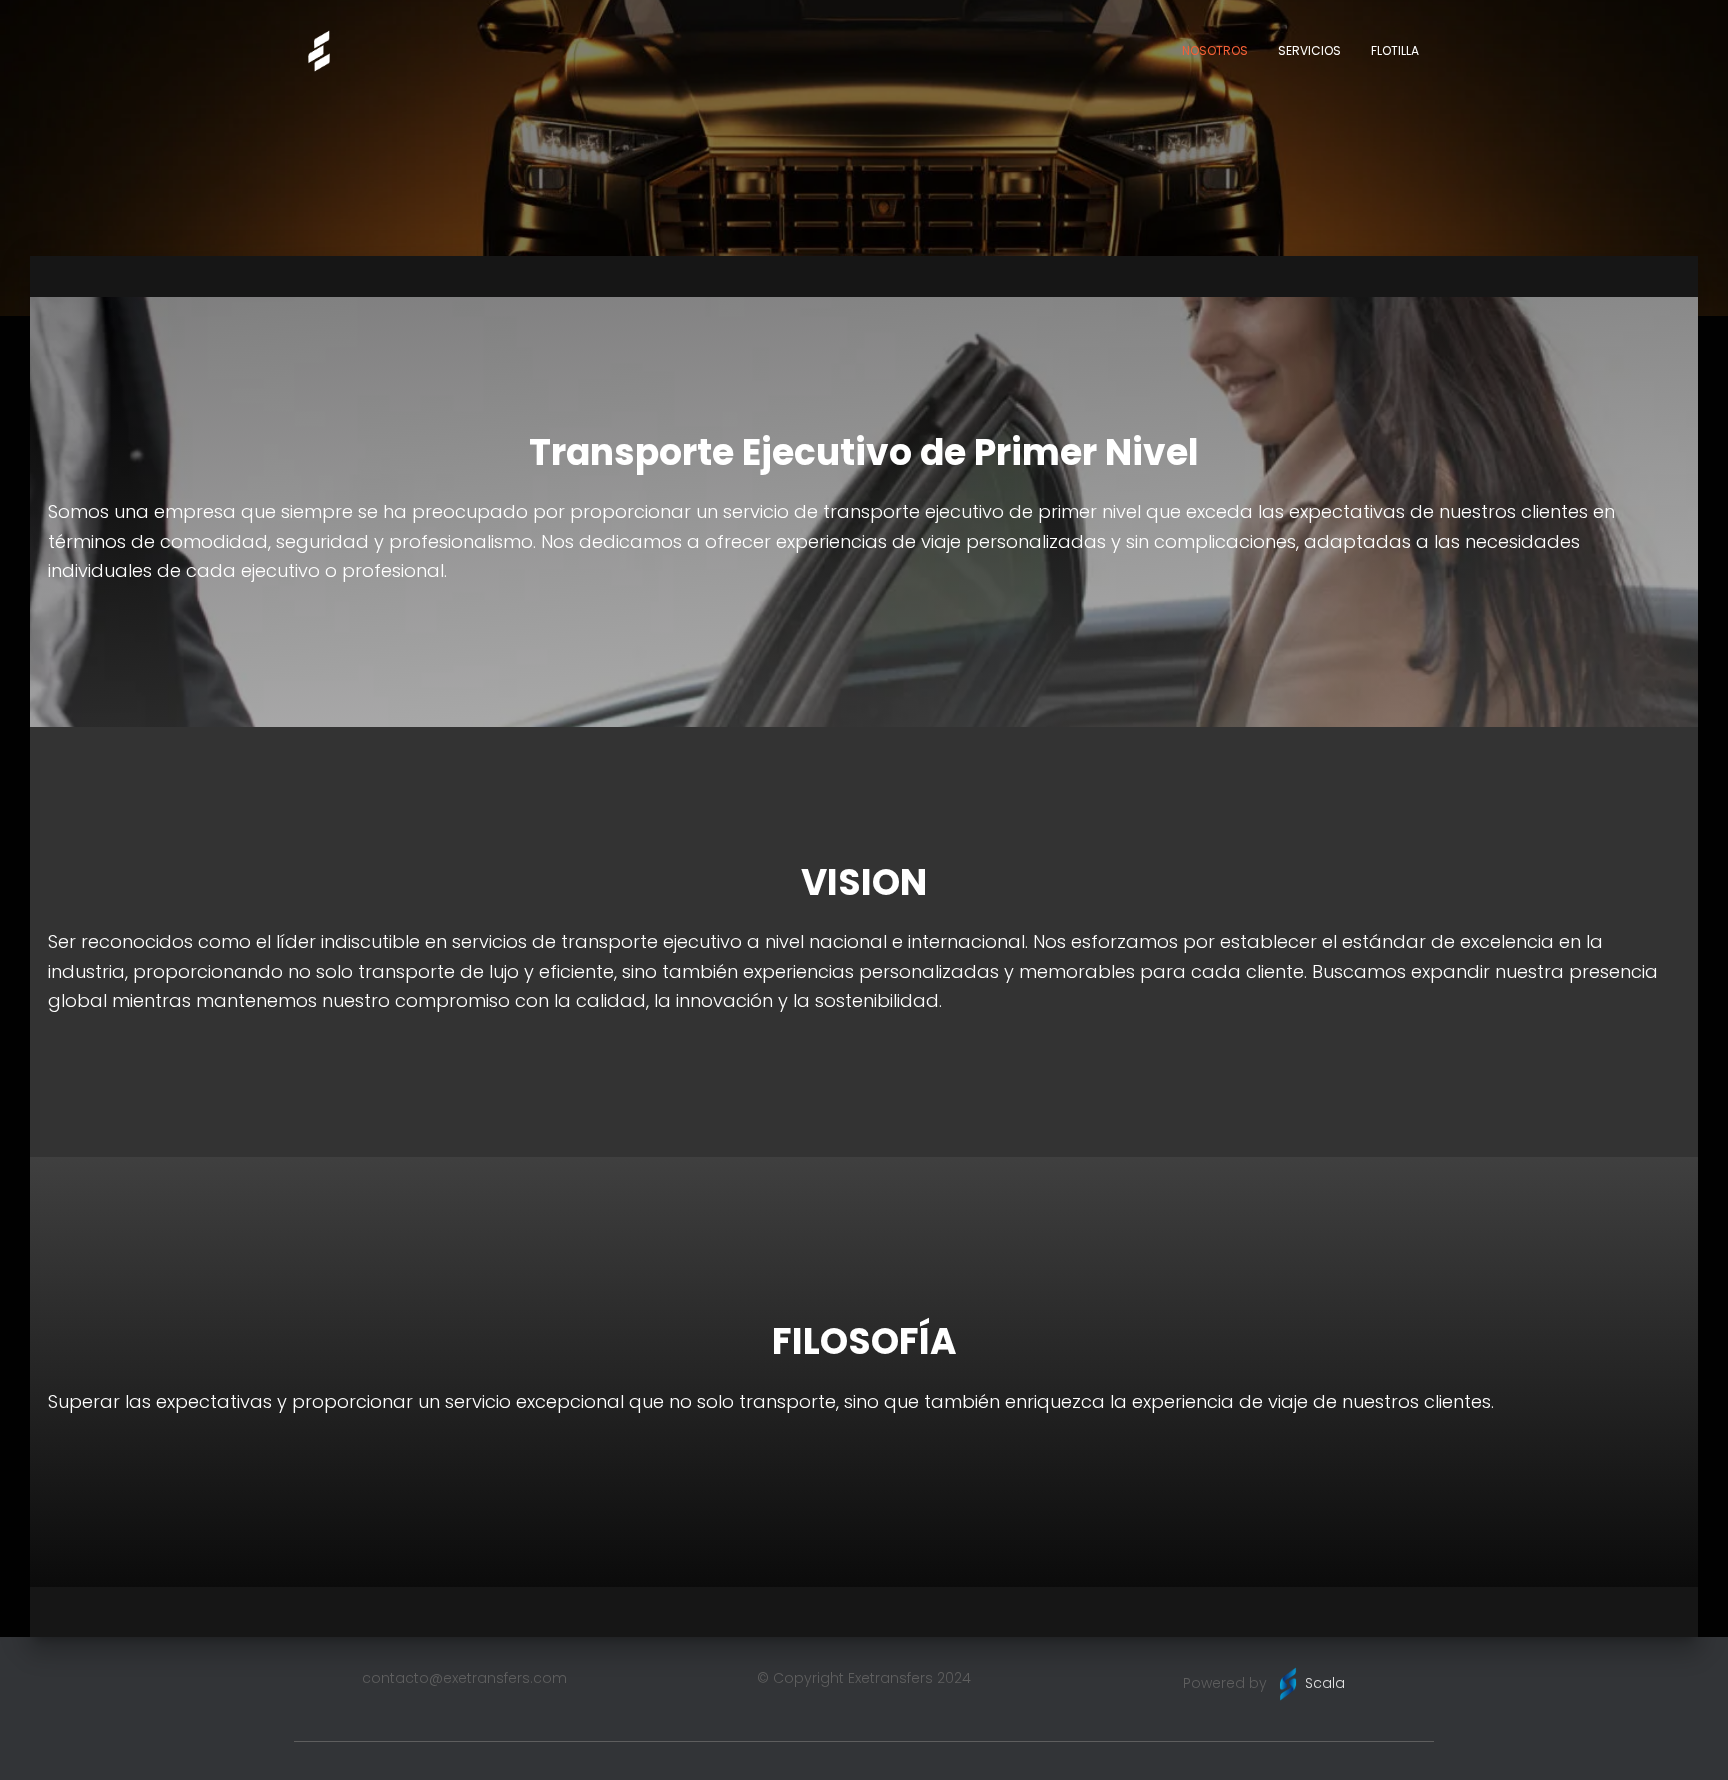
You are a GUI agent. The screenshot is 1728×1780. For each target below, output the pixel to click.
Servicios (1309, 50)
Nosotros (1215, 50)
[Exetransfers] (319, 51)
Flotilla (1395, 50)
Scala (1325, 1683)
